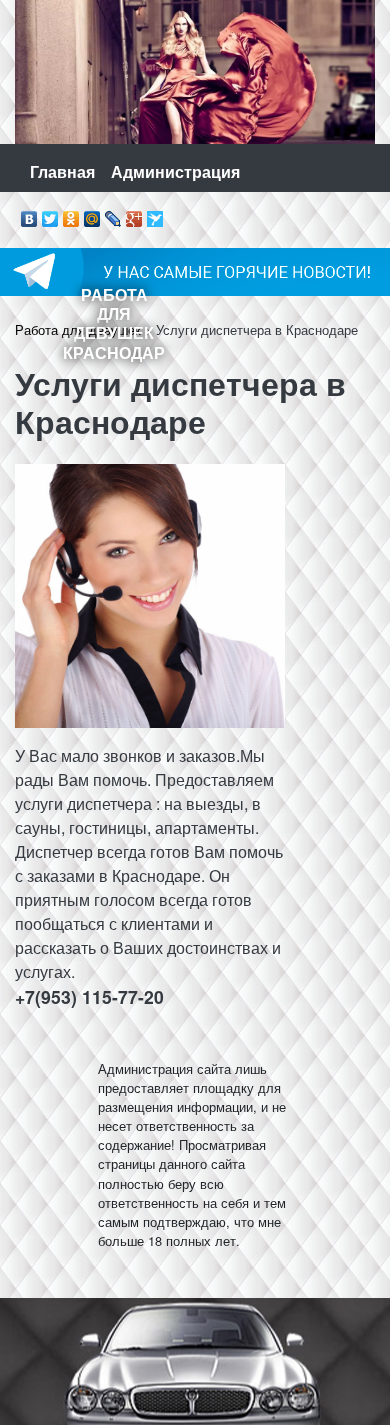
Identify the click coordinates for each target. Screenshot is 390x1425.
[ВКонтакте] (29, 214)
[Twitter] (50, 214)
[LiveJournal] (113, 214)
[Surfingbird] (155, 214)
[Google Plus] (134, 214)
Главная (62, 171)
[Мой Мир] (92, 214)
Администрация (175, 171)
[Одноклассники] (71, 214)
